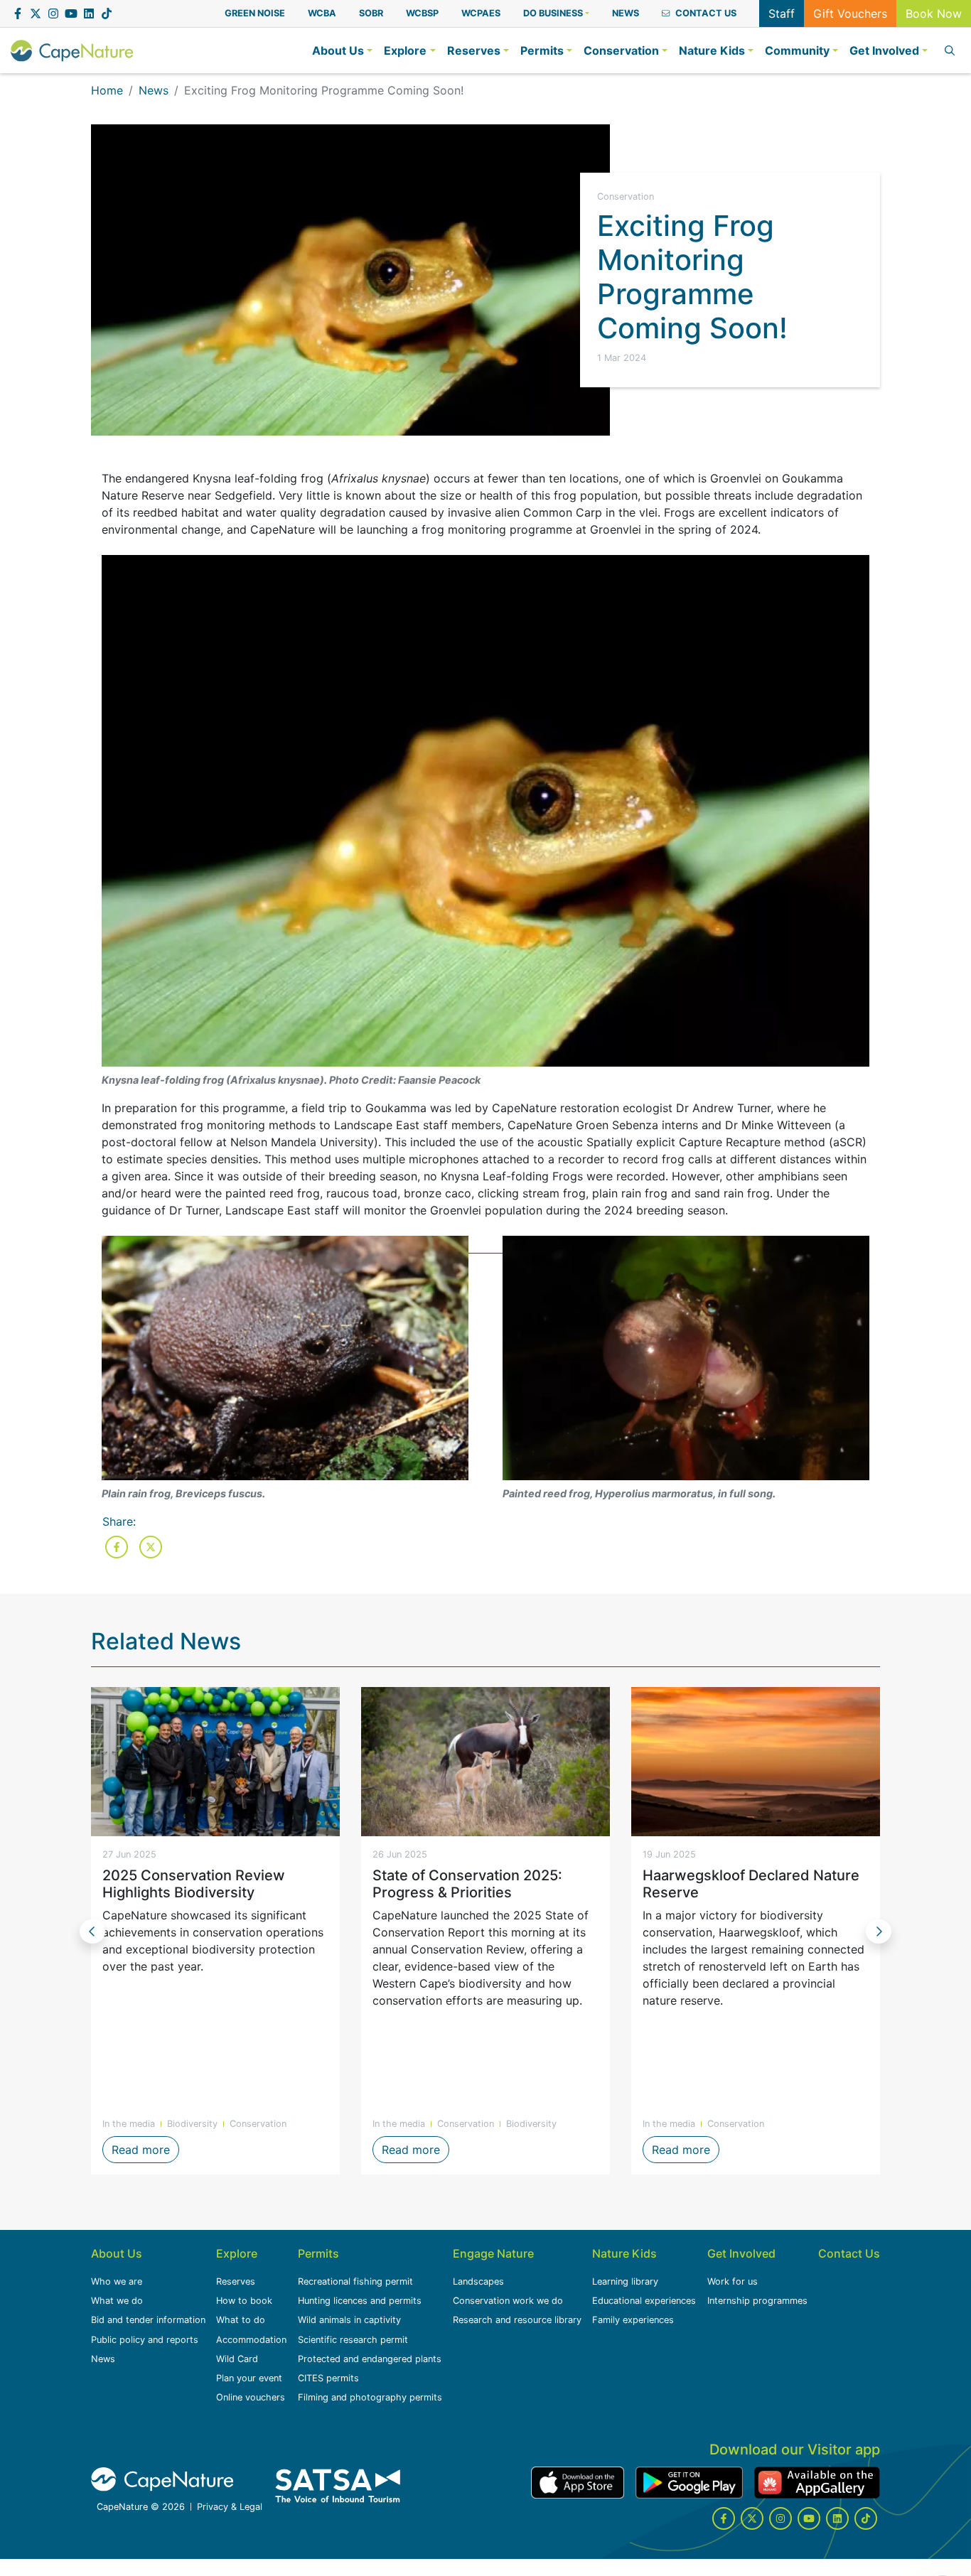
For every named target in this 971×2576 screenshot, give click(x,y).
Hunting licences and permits (360, 2301)
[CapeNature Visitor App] (578, 2483)
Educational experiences (644, 2301)
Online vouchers (251, 2397)
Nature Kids (624, 2253)
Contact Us (849, 2253)
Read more (145, 2150)
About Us (117, 2253)
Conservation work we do (508, 2301)
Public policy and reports (145, 2340)
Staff (782, 14)
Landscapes (478, 2281)
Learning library (625, 2281)
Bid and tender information (148, 2320)
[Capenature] (72, 50)
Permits (318, 2253)
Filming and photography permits (370, 2397)
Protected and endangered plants (370, 2359)
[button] (556, 13)
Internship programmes (757, 2301)
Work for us (733, 2281)
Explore (237, 2253)
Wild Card (237, 2359)
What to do (241, 2320)
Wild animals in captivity (349, 2320)
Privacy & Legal (230, 2507)
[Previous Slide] (92, 1931)
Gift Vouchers (850, 14)
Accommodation (251, 2340)
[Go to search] (947, 50)
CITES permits (328, 2378)
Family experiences (633, 2320)
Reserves (236, 2281)
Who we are (117, 2281)
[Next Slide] (879, 1931)
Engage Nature (493, 2253)
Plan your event (249, 2378)
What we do (117, 2301)
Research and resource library (517, 2320)
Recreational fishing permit (355, 2281)
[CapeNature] (162, 2479)
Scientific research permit (353, 2340)
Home (107, 90)
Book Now (934, 14)
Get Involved (741, 2253)
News (154, 90)
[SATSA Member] (338, 2486)
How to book (244, 2301)
